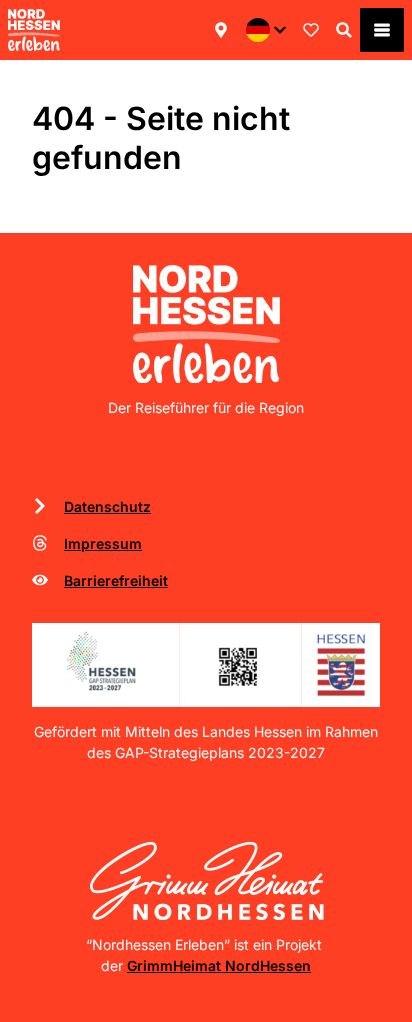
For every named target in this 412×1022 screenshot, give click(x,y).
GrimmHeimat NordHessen (219, 965)
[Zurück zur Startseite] (34, 30)
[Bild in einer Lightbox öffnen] (206, 665)
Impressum (103, 543)
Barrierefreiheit (116, 580)
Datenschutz (107, 506)
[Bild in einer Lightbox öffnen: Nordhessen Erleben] (206, 324)
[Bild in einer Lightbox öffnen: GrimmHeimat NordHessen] (206, 880)
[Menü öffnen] (382, 30)
